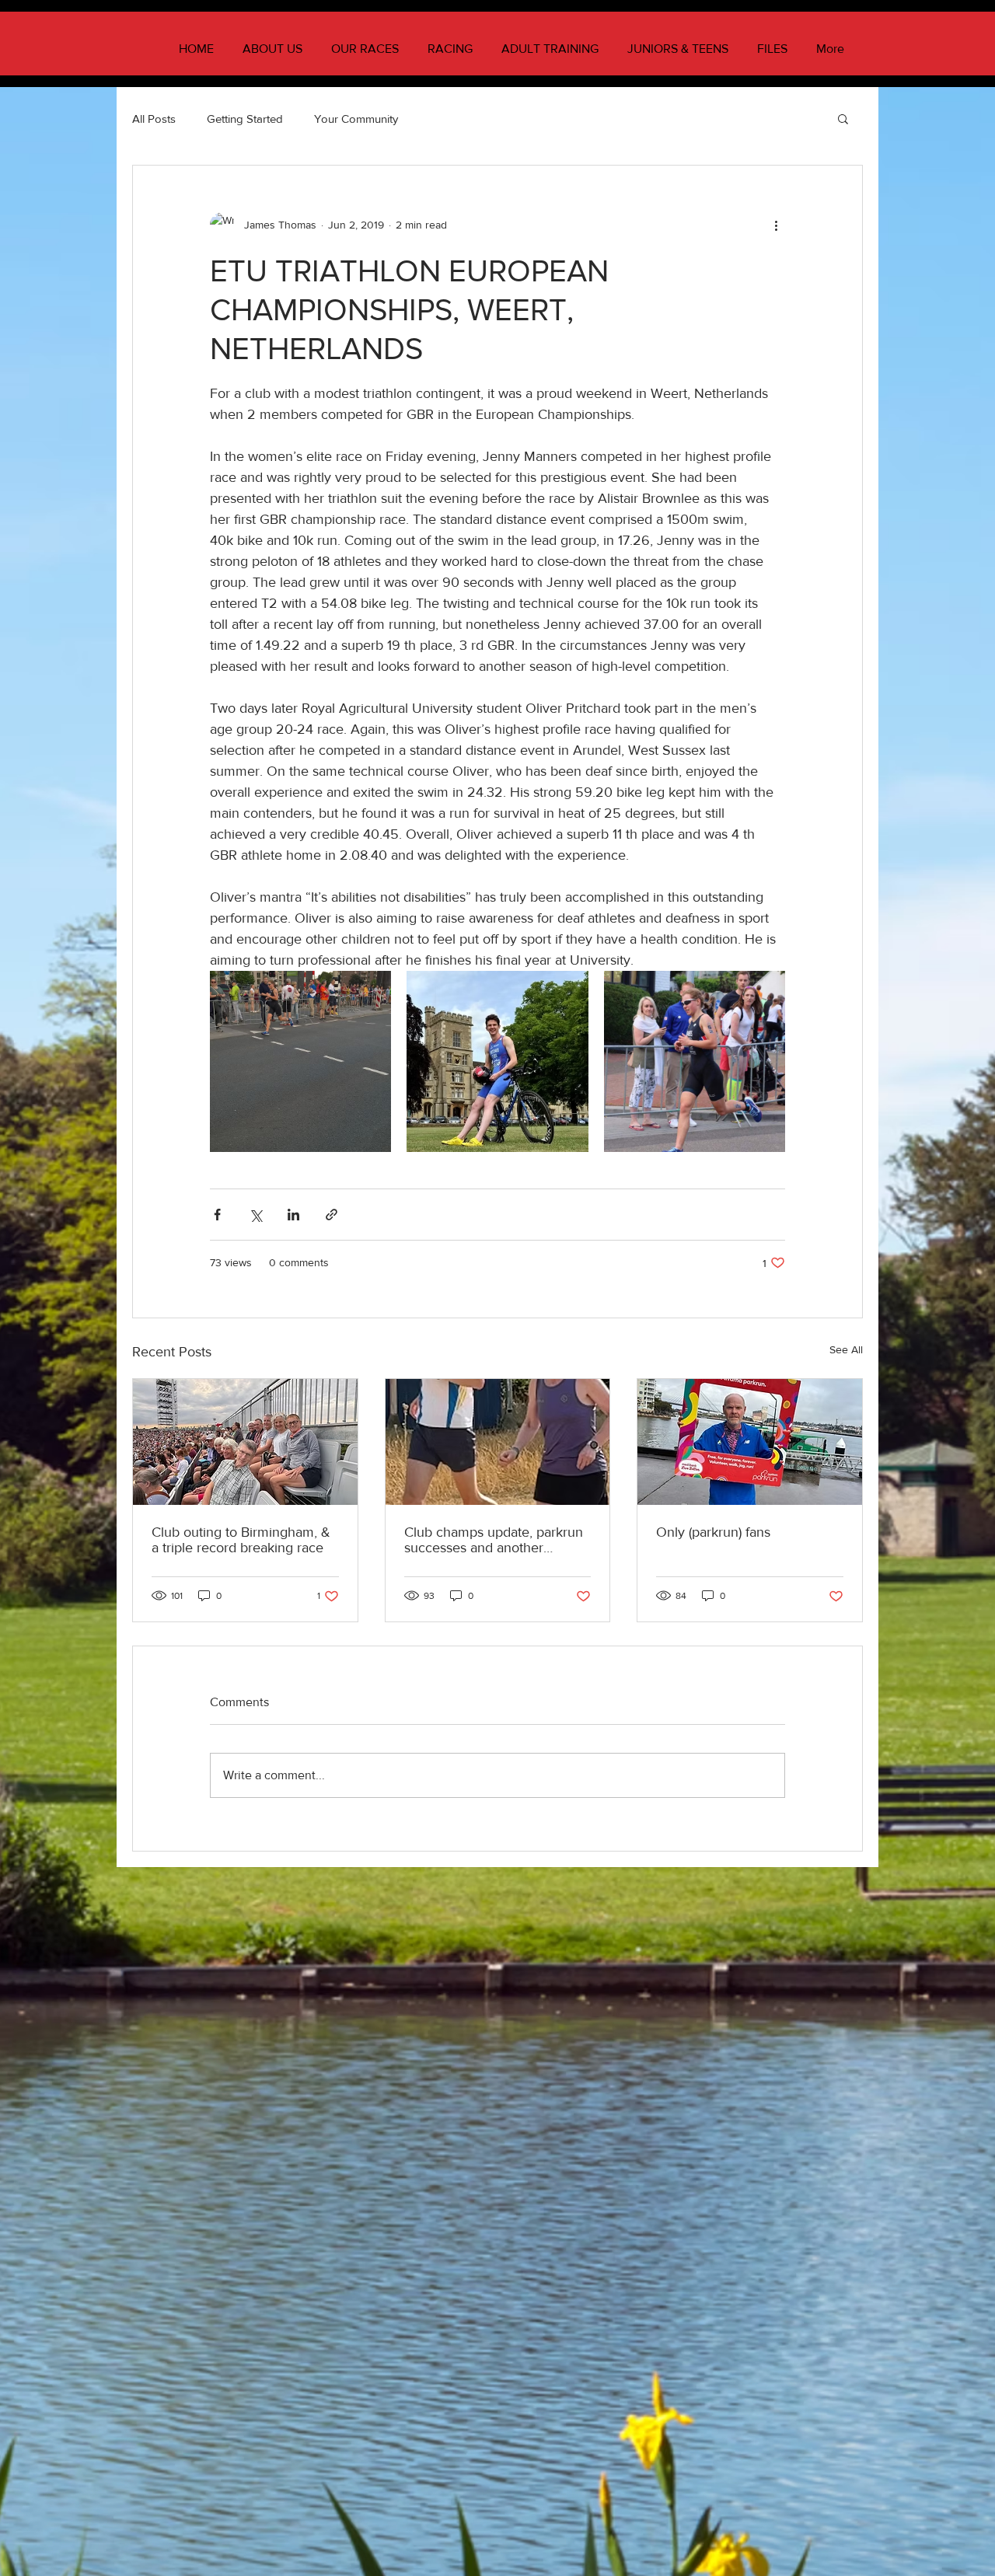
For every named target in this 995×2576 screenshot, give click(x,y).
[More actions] (776, 225)
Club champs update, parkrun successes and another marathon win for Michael (494, 1540)
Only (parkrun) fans (713, 1532)
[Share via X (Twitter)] (255, 1215)
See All (846, 1349)
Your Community (356, 119)
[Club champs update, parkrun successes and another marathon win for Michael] (498, 1442)
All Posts (154, 119)
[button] (843, 118)
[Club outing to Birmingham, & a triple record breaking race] (245, 1442)
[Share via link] (332, 1215)
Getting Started (245, 119)
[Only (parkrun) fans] (750, 1442)
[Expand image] (300, 1061)
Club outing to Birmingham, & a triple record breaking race (241, 1540)
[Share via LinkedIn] (293, 1215)
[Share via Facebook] (217, 1215)
